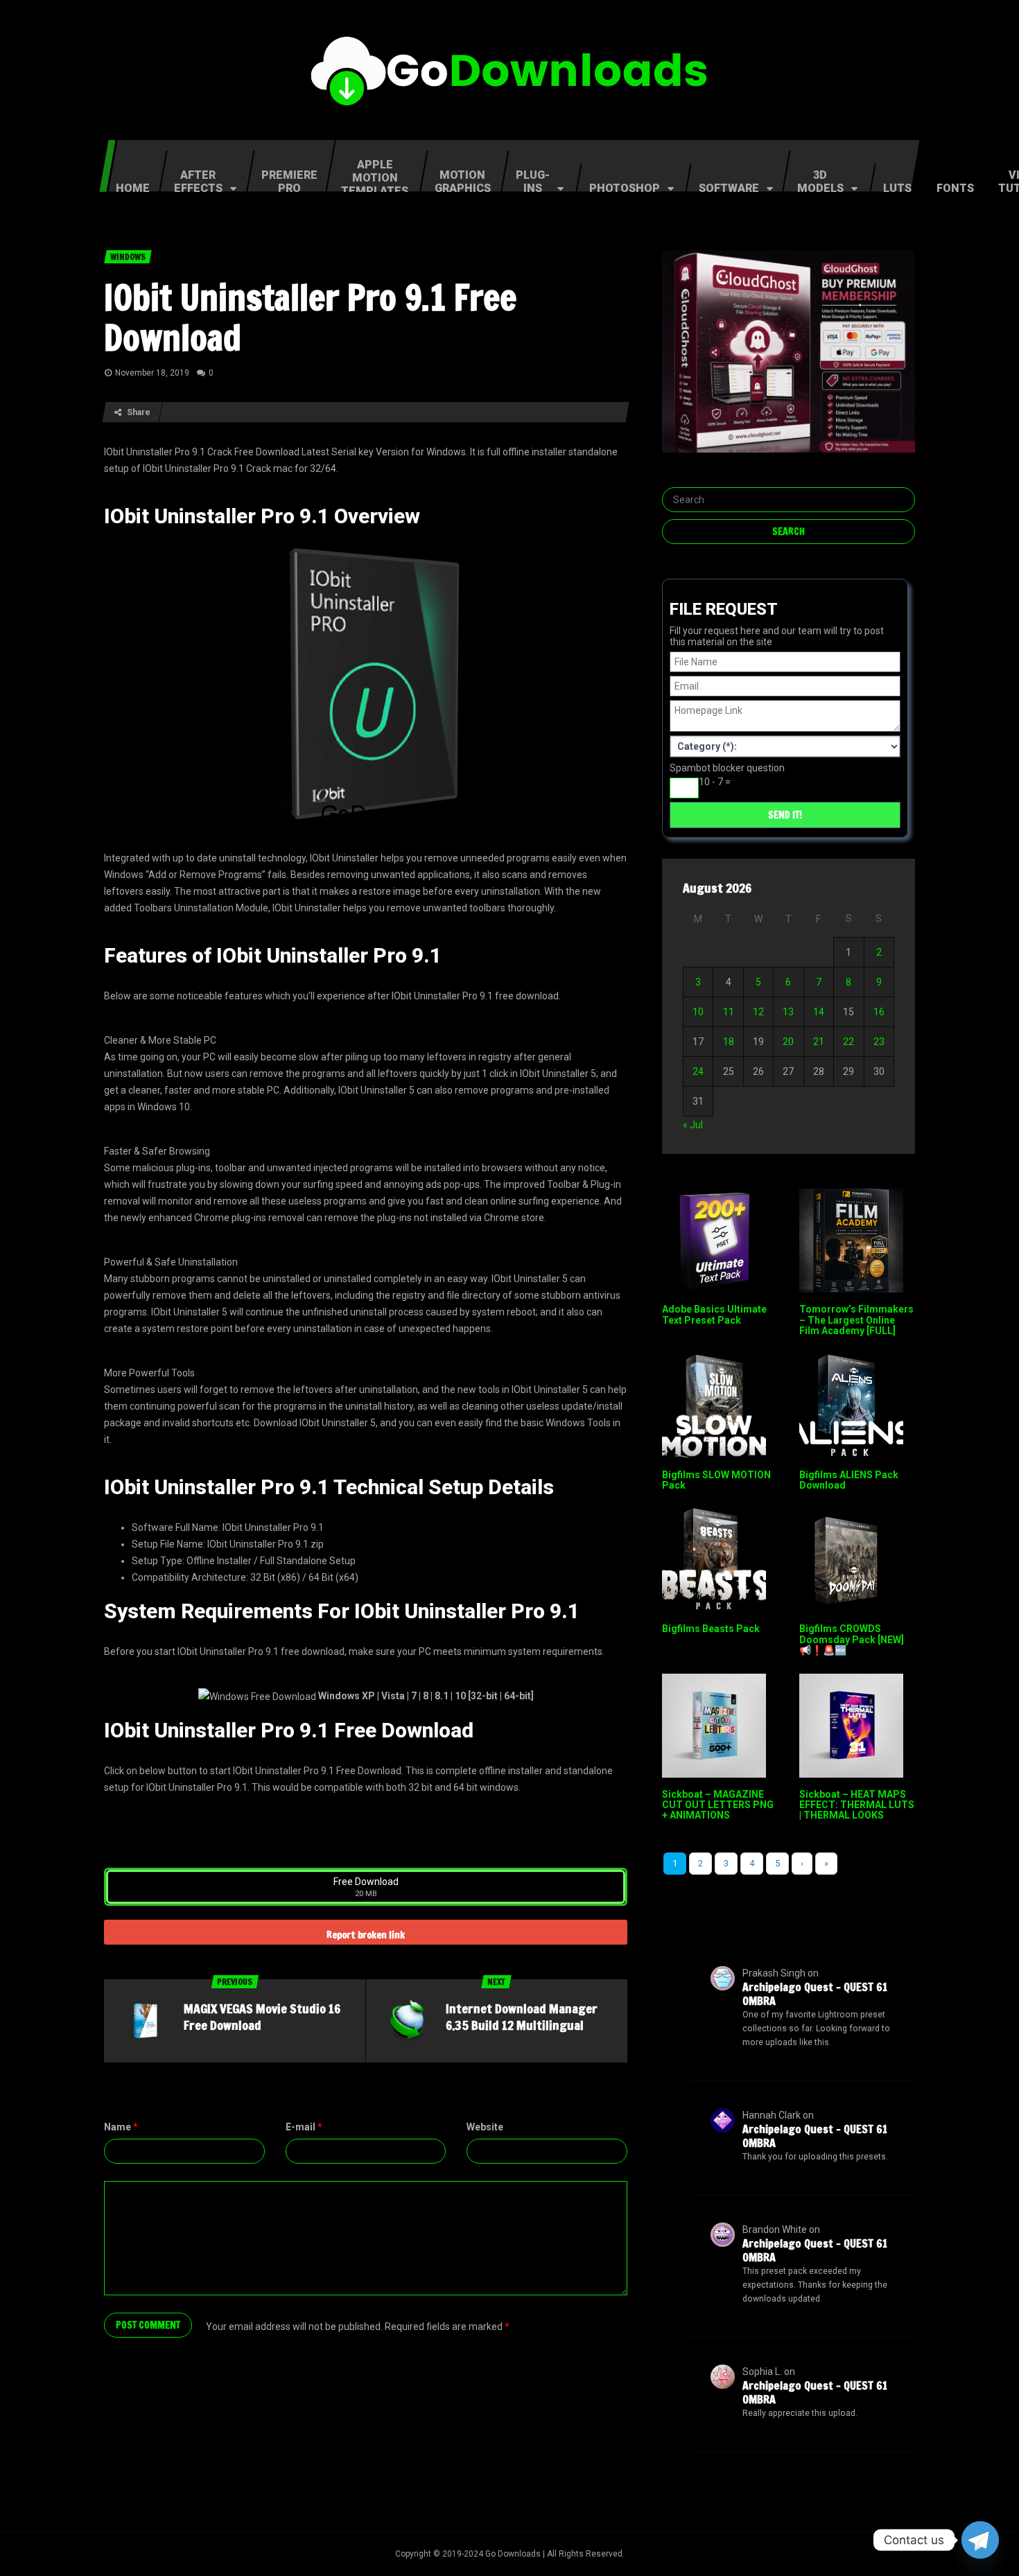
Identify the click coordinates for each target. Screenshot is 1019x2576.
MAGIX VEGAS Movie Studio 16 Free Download (262, 2017)
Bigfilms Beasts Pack (711, 1629)
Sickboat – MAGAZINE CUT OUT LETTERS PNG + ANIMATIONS (718, 1805)
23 (879, 1042)
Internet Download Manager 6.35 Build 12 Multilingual (522, 2017)
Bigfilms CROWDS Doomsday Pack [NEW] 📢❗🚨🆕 (852, 1639)
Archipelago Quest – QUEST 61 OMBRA (815, 1994)
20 (788, 1042)
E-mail (304, 2127)
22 (848, 1042)
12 (758, 1012)
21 (819, 1042)
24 (698, 1071)
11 (729, 1012)
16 (879, 1012)
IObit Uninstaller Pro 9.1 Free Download (310, 317)
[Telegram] (980, 2540)
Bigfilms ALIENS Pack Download (849, 1480)
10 (698, 1012)
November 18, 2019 (152, 373)
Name (121, 2127)
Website (485, 2127)
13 (788, 1012)
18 (729, 1042)
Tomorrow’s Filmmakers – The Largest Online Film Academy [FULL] (856, 1320)
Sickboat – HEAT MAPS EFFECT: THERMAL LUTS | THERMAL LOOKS (857, 1805)
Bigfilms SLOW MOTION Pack (716, 1480)
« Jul (693, 1125)
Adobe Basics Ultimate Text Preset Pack (714, 1314)
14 (819, 1012)
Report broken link (366, 1935)
